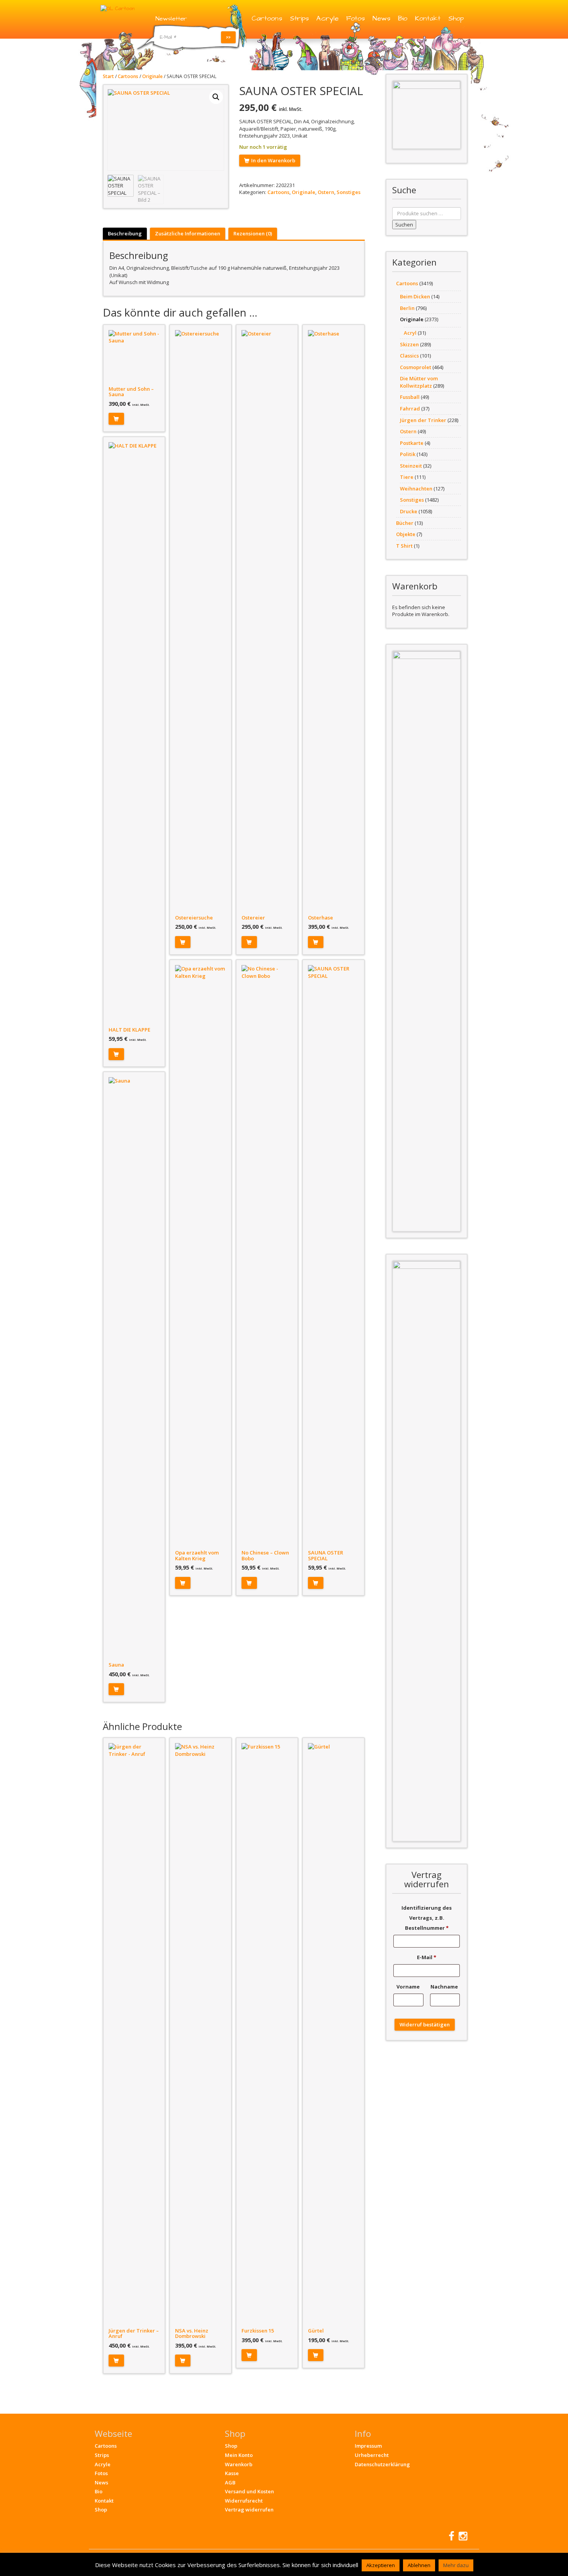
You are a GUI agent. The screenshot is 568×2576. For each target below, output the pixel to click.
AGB (230, 2482)
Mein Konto (239, 2455)
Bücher (405, 523)
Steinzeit (411, 466)
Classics (409, 356)
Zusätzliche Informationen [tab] (188, 233)
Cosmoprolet (416, 367)
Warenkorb (239, 2464)
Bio (403, 18)
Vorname (409, 1987)
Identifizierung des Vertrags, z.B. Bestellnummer (427, 1918)
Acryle (327, 18)
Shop (456, 18)
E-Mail (427, 1957)
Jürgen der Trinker (423, 420)
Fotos (355, 18)
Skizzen (409, 344)
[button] (216, 97)
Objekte (406, 534)
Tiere (407, 477)
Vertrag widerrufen (249, 2510)
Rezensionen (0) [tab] (253, 233)
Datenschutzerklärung (382, 2464)
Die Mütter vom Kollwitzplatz (419, 382)
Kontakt (428, 18)
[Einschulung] (427, 115)
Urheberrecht (372, 2455)
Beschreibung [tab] (125, 233)
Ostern (326, 192)
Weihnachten (416, 489)
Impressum (368, 2446)
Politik (408, 454)
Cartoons (267, 18)
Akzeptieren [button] (381, 2565)
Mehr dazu (456, 2565)
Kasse (232, 2473)
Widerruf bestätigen (425, 2024)
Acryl (410, 333)
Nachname (445, 1987)
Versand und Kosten (249, 2491)
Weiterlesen (316, 942)
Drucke (409, 511)
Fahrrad (410, 409)
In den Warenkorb (273, 160)
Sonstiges (349, 192)
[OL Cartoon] (117, 8)
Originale (152, 76)
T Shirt (404, 546)
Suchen (404, 225)
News (381, 18)
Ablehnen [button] (419, 2565)
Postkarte (412, 443)
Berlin (407, 308)
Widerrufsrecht (244, 2501)
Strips (299, 18)
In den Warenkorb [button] (116, 419)
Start (108, 76)
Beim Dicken (415, 296)
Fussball (410, 397)
